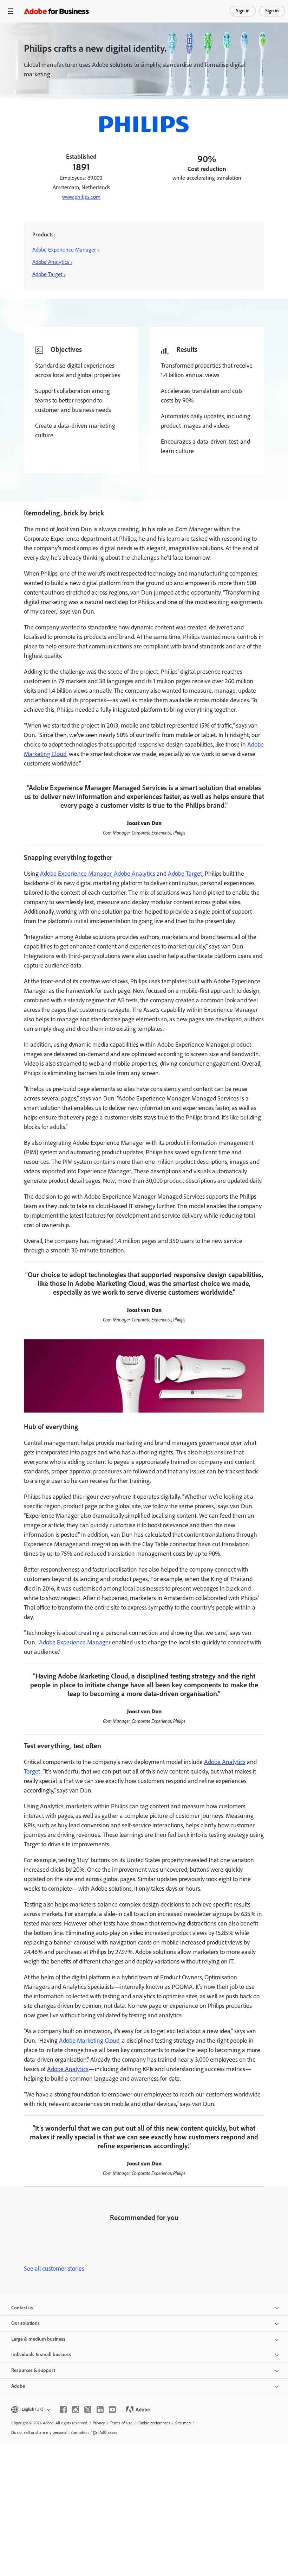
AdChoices (108, 2432)
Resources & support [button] (33, 2370)
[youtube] (112, 2410)
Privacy (99, 2423)
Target (32, 1771)
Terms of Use (121, 2423)
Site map (183, 2423)
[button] (30, 2409)
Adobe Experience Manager (76, 874)
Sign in (243, 11)
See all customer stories (54, 2269)
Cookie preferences (154, 2423)
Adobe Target (185, 874)
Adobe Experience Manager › (66, 250)
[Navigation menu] (11, 11)
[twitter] (88, 2410)
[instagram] (76, 2410)
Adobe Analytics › (52, 262)
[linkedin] (100, 2410)
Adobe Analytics (135, 874)
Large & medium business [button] (38, 2339)
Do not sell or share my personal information (50, 2432)
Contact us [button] (22, 2308)
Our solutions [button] (25, 2323)
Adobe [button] (18, 2386)
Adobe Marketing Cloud (89, 2041)
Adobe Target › (49, 274)
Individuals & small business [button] (41, 2355)
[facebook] (63, 2410)
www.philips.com (81, 197)
